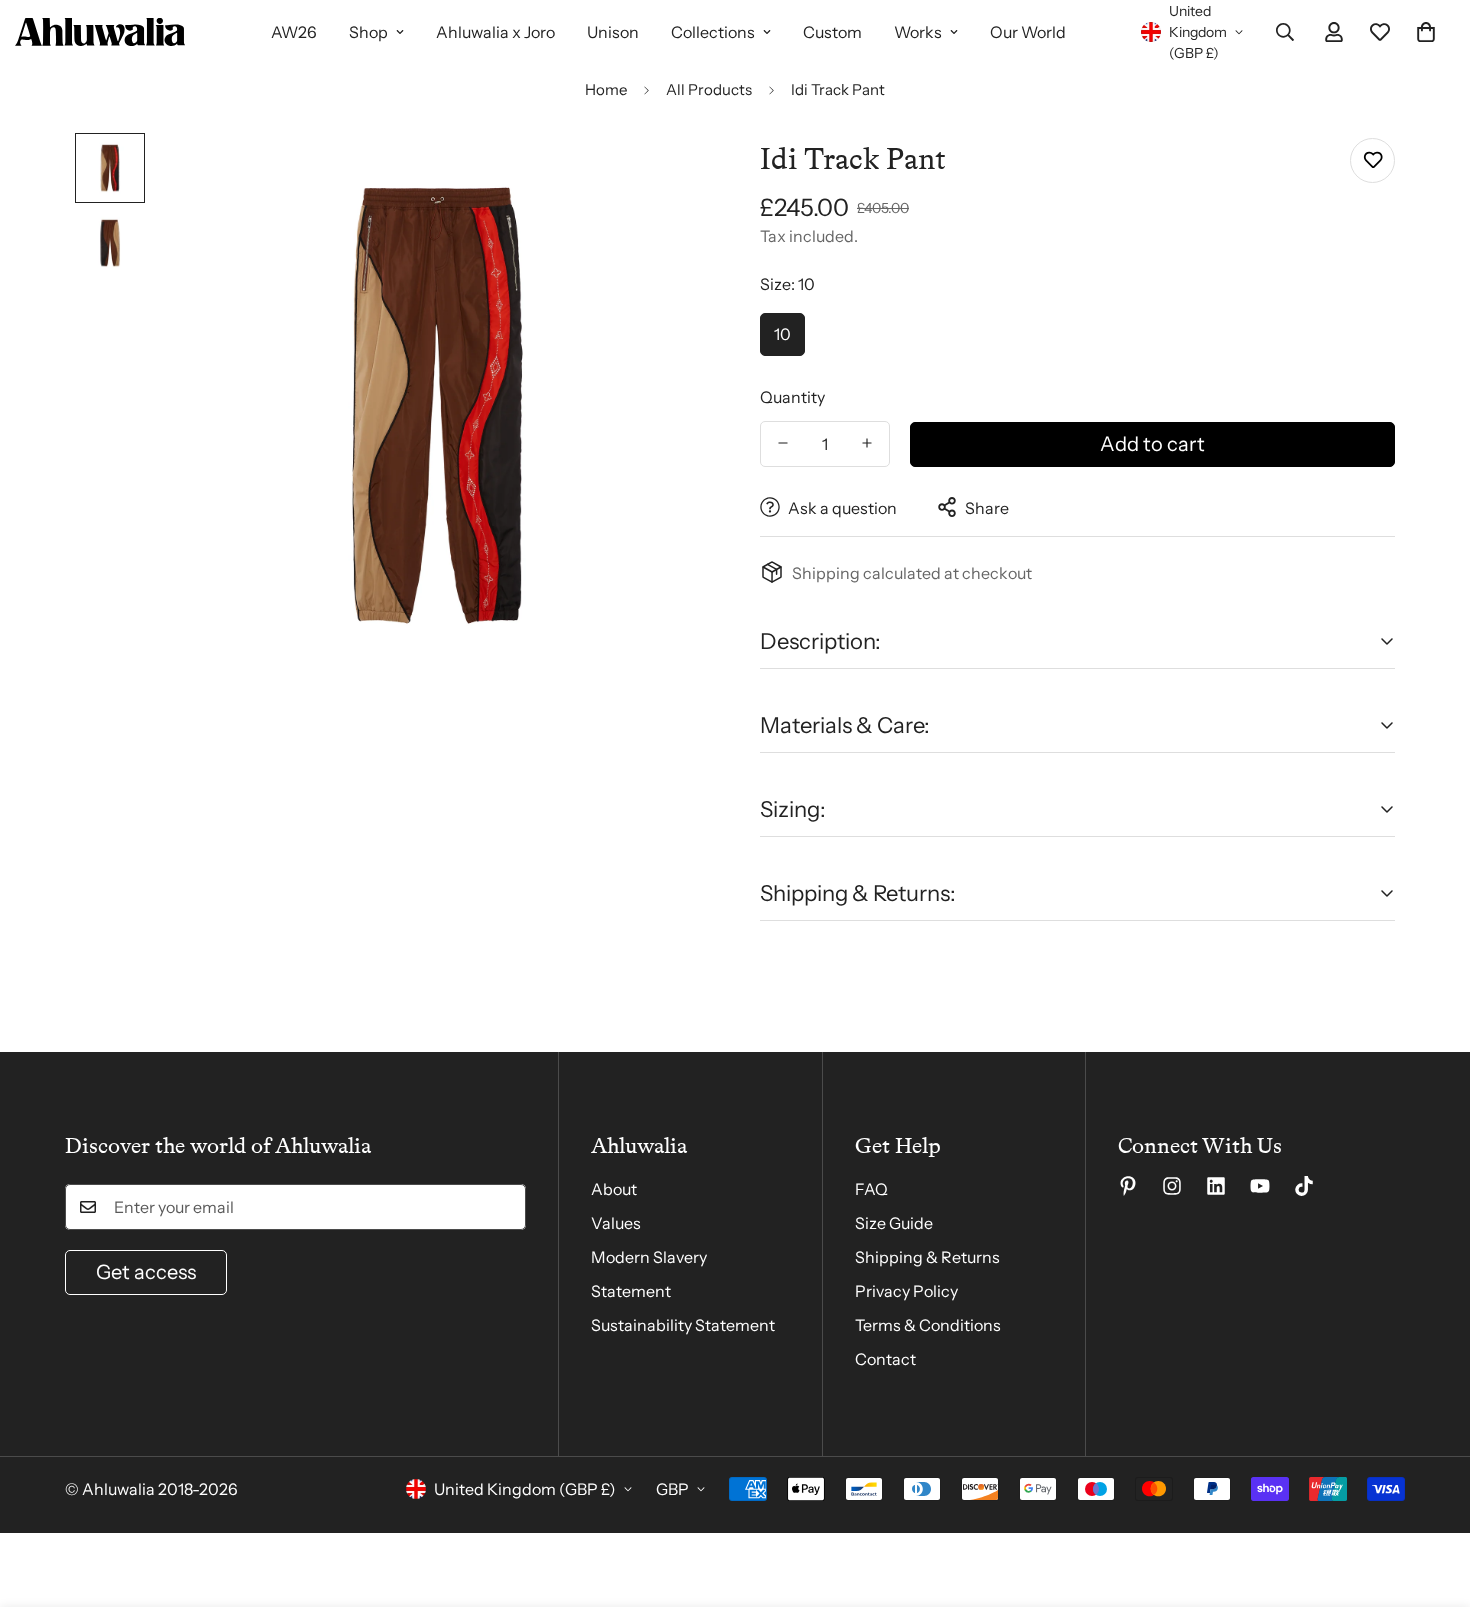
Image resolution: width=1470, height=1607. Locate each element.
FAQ (871, 1189)
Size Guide (894, 1223)
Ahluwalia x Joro (495, 32)
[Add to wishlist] (1372, 160)
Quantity (792, 396)
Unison (613, 32)
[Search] (1285, 32)
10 (782, 334)
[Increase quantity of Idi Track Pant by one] (867, 443)
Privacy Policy (906, 1291)
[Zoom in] (667, 175)
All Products (709, 89)
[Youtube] (1260, 1186)
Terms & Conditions (928, 1325)
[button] (1426, 32)
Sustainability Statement (683, 1325)
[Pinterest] (1128, 1186)
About (614, 1189)
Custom (832, 32)
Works (918, 32)
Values (616, 1223)
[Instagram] (1172, 1186)
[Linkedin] (1216, 1186)
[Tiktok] (1304, 1186)
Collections (713, 32)
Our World (1028, 32)
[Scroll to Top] (1431, 1498)
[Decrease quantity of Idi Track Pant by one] (783, 443)
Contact (885, 1359)
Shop (368, 32)
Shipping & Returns (927, 1257)
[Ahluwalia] (100, 32)
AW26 (294, 32)
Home (606, 89)
